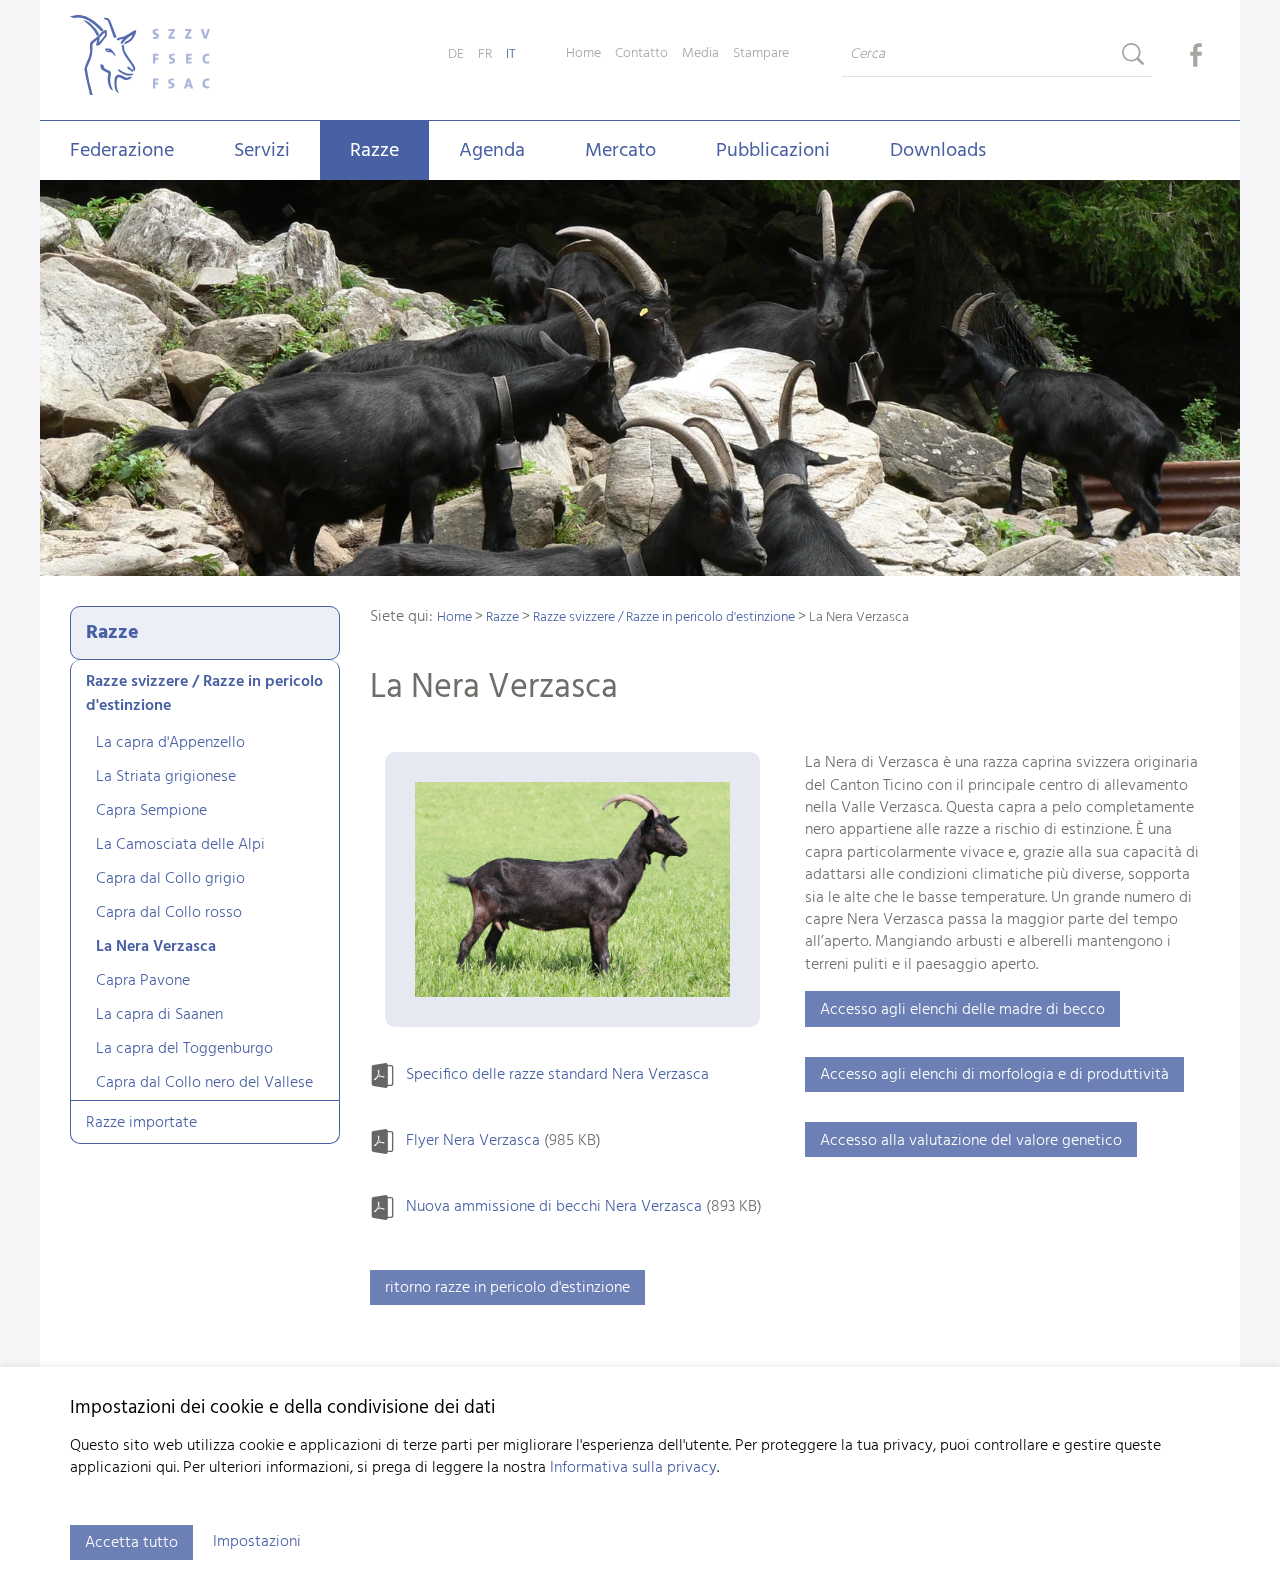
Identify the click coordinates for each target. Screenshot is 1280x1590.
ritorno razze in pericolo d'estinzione (507, 1288)
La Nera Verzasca (156, 947)
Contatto (641, 54)
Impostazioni (257, 1542)
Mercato (620, 151)
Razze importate (141, 1123)
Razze (374, 151)
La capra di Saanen (159, 1015)
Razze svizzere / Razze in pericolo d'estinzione (204, 694)
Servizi (262, 151)
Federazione (122, 151)
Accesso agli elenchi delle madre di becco (962, 1010)
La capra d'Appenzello (170, 743)
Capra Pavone (143, 981)
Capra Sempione (151, 811)
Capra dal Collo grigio (170, 879)
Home (583, 54)
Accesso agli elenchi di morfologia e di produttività (994, 1075)
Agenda (492, 151)
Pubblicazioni (773, 151)
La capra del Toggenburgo (184, 1049)
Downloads (938, 151)
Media (700, 54)
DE (456, 54)
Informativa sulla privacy (633, 1468)
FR (485, 54)
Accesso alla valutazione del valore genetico (971, 1141)
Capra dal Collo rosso (169, 913)
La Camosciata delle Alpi (180, 845)
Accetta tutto (131, 1543)
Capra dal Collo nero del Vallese (204, 1083)
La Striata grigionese (166, 777)
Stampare (761, 54)
